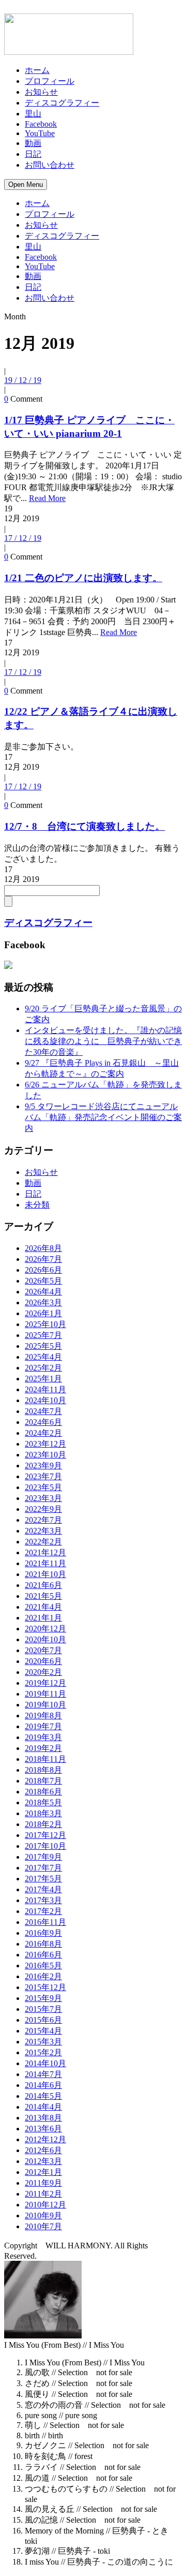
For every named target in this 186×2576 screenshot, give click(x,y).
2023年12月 (45, 1444)
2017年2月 (43, 1911)
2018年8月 (43, 1770)
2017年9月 (43, 1857)
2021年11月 (45, 1563)
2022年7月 (43, 1520)
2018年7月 (43, 1781)
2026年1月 (43, 1313)
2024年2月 (43, 1433)
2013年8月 (43, 2118)
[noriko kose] (8, 967)
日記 (33, 154)
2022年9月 (43, 1509)
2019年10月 (45, 1705)
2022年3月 (43, 1531)
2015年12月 (45, 1987)
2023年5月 (43, 1487)
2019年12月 (45, 1683)
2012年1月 (43, 2172)
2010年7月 (43, 2226)
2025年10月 (45, 1324)
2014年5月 (43, 2096)
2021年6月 (43, 1585)
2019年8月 (43, 1716)
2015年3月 (43, 2042)
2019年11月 (45, 1694)
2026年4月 (43, 1292)
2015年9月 (43, 1998)
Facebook (41, 124)
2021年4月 (43, 1607)
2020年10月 (45, 1639)
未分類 (37, 1205)
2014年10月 (45, 2063)
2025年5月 (43, 1346)
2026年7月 (43, 1259)
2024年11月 (45, 1389)
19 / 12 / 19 (23, 380)
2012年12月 (45, 2139)
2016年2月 (43, 1976)
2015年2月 (43, 2052)
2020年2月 (43, 1672)
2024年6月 (43, 1422)
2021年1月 (43, 1618)
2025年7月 (43, 1335)
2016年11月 (45, 1922)
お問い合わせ (50, 165)
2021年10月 (45, 1574)
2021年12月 (45, 1552)
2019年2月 (43, 1748)
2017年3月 (43, 1900)
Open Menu (26, 185)
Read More (47, 498)
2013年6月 (43, 2129)
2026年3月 (43, 1302)
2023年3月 (43, 1498)
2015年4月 (43, 2031)
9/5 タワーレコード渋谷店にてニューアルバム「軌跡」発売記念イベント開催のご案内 (103, 1117)
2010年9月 (43, 2216)
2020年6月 (43, 1661)
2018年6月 (43, 1792)
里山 (33, 114)
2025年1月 (43, 1379)
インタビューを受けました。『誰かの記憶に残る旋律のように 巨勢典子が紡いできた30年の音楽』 (103, 1041)
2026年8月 (43, 1248)
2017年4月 (43, 1889)
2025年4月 (43, 1357)
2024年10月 (45, 1400)
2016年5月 (43, 1966)
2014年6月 (43, 2085)
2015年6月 (43, 2020)
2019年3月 (43, 1737)
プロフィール (50, 81)
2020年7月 (43, 1650)
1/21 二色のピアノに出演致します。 (83, 578)
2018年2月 (43, 1824)
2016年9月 (43, 1933)
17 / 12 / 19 (23, 538)
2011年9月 (43, 2183)
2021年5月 (43, 1596)
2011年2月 (43, 2194)
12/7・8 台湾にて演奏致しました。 (84, 826)
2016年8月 (43, 1944)
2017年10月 (45, 1846)
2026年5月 (43, 1281)
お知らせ (41, 92)
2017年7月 (43, 1868)
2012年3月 (43, 2161)
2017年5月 (43, 1879)
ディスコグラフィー (62, 103)
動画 (33, 143)
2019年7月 (43, 1726)
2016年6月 (43, 1955)
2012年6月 (43, 2150)
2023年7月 (43, 1476)
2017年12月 (45, 1835)
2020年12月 (45, 1629)
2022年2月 (43, 1542)
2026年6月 (43, 1270)
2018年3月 (43, 1813)
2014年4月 (43, 2107)
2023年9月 (43, 1466)
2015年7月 (43, 2009)
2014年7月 (43, 2074)
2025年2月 (43, 1368)
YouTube (40, 133)
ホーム (37, 70)
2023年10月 (45, 1455)
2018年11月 (45, 1759)
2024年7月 (43, 1411)
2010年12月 (45, 2205)
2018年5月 (43, 1802)
